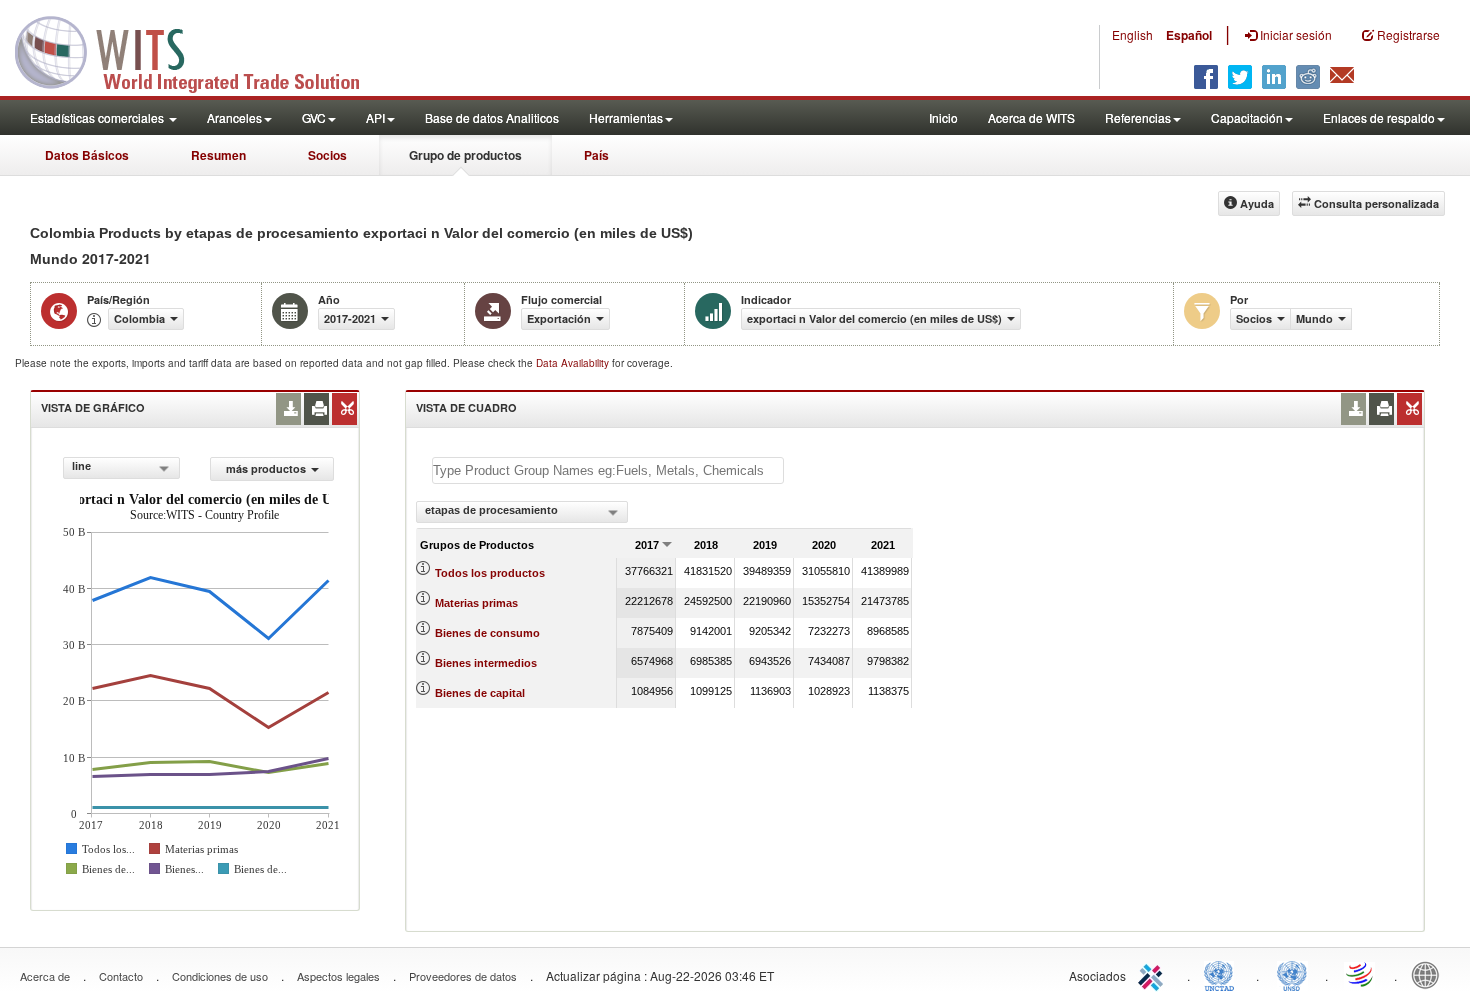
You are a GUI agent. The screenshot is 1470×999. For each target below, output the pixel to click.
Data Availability (574, 363)
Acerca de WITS (1031, 117)
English (1132, 34)
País (596, 155)
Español (1189, 35)
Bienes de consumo (487, 633)
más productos (266, 468)
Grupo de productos (465, 155)
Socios (327, 155)
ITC (1154, 974)
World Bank (1430, 974)
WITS (200, 50)
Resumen (218, 155)
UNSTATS (1292, 974)
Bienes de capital (480, 693)
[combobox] (121, 468)
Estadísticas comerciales (98, 117)
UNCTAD (1223, 974)
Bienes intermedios (486, 663)
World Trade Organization (1361, 974)
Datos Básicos (87, 155)
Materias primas (476, 603)
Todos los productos (490, 573)
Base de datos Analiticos (492, 117)
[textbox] (608, 470)
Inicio (943, 117)
